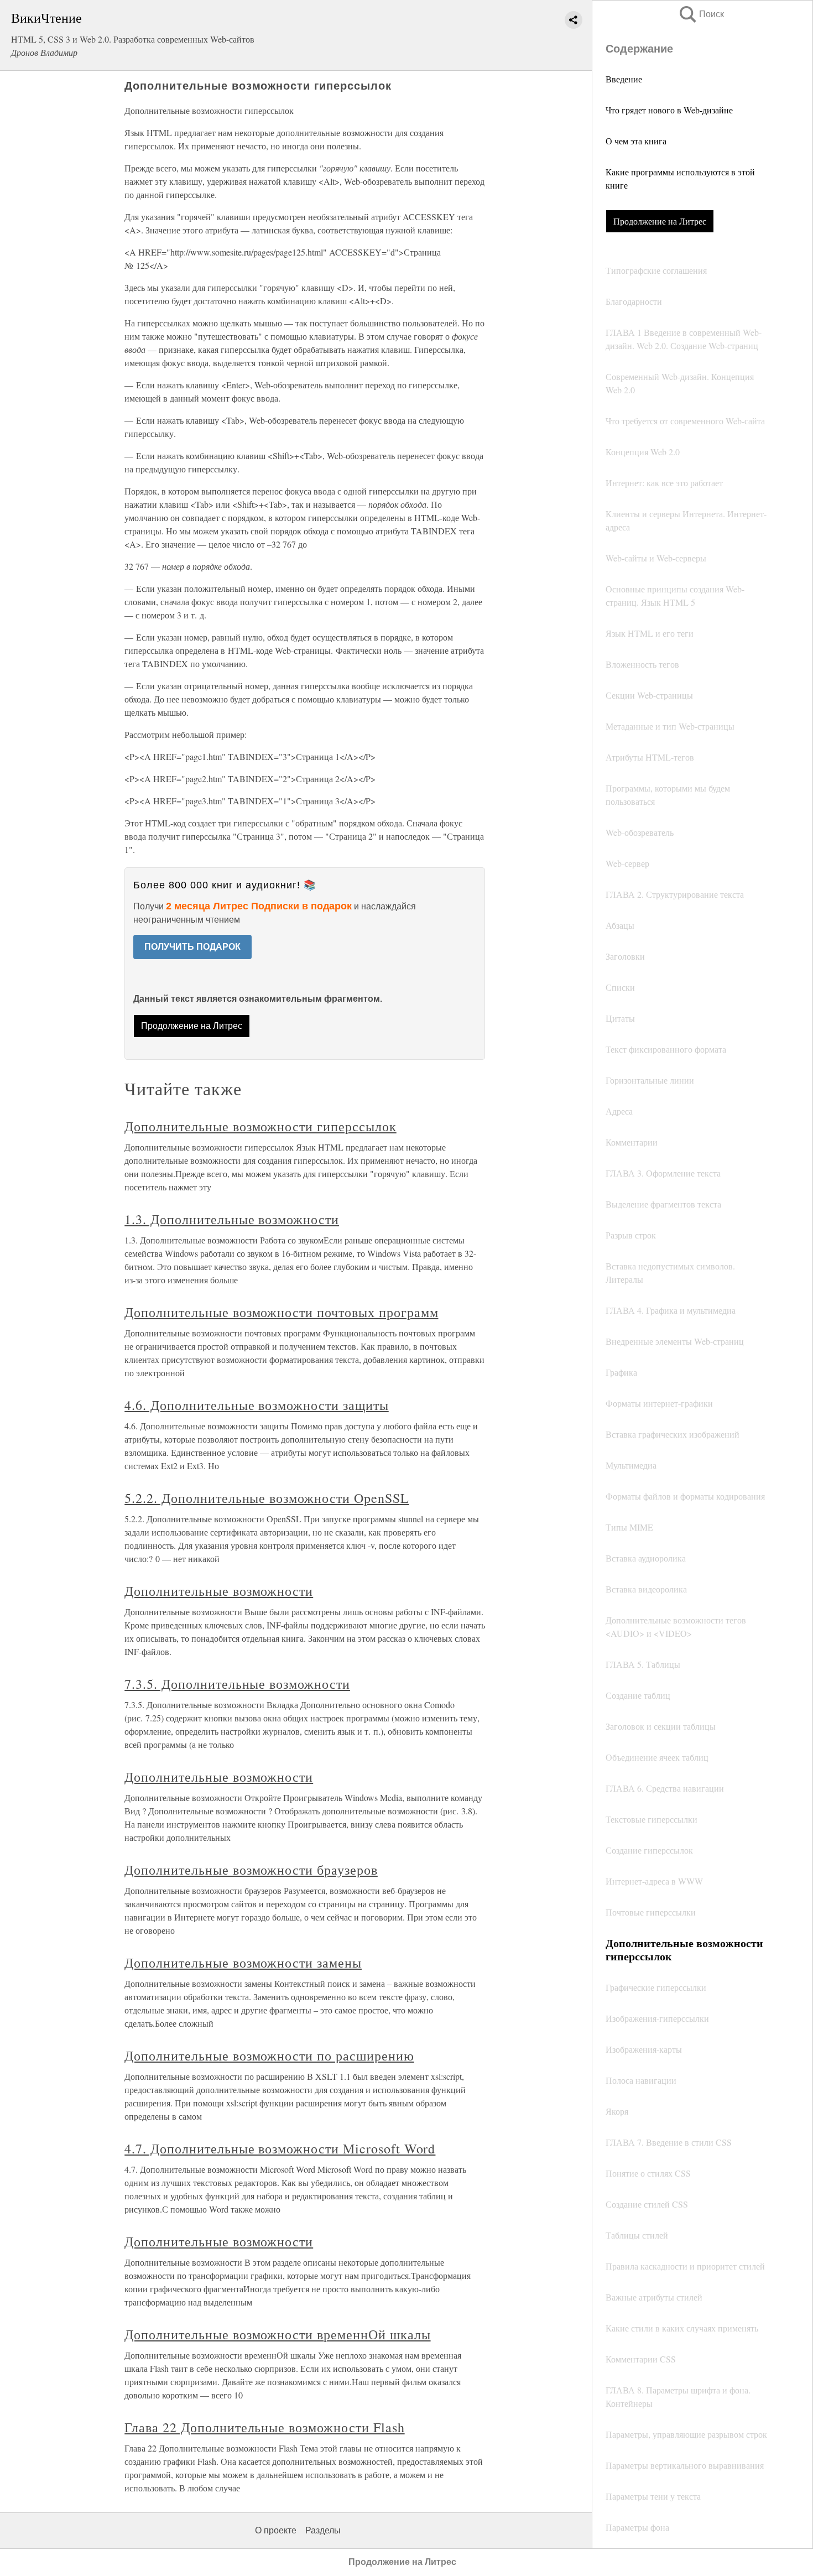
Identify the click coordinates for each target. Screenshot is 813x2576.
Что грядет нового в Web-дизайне (669, 110)
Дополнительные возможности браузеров (251, 1870)
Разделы (323, 2530)
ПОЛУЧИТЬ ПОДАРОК (192, 947)
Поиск (701, 14)
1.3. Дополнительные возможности (232, 1219)
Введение (624, 79)
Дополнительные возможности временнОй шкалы (277, 2334)
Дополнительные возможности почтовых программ (281, 1312)
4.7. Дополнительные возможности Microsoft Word (280, 2148)
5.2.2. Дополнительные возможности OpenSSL (267, 1498)
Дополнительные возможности (219, 1591)
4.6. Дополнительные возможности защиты (256, 1405)
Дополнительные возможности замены (243, 1963)
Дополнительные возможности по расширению (269, 2055)
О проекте (276, 2530)
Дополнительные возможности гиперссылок (260, 1126)
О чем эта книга (636, 141)
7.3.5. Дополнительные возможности (237, 1684)
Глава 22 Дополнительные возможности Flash (264, 2427)
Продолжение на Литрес (660, 221)
